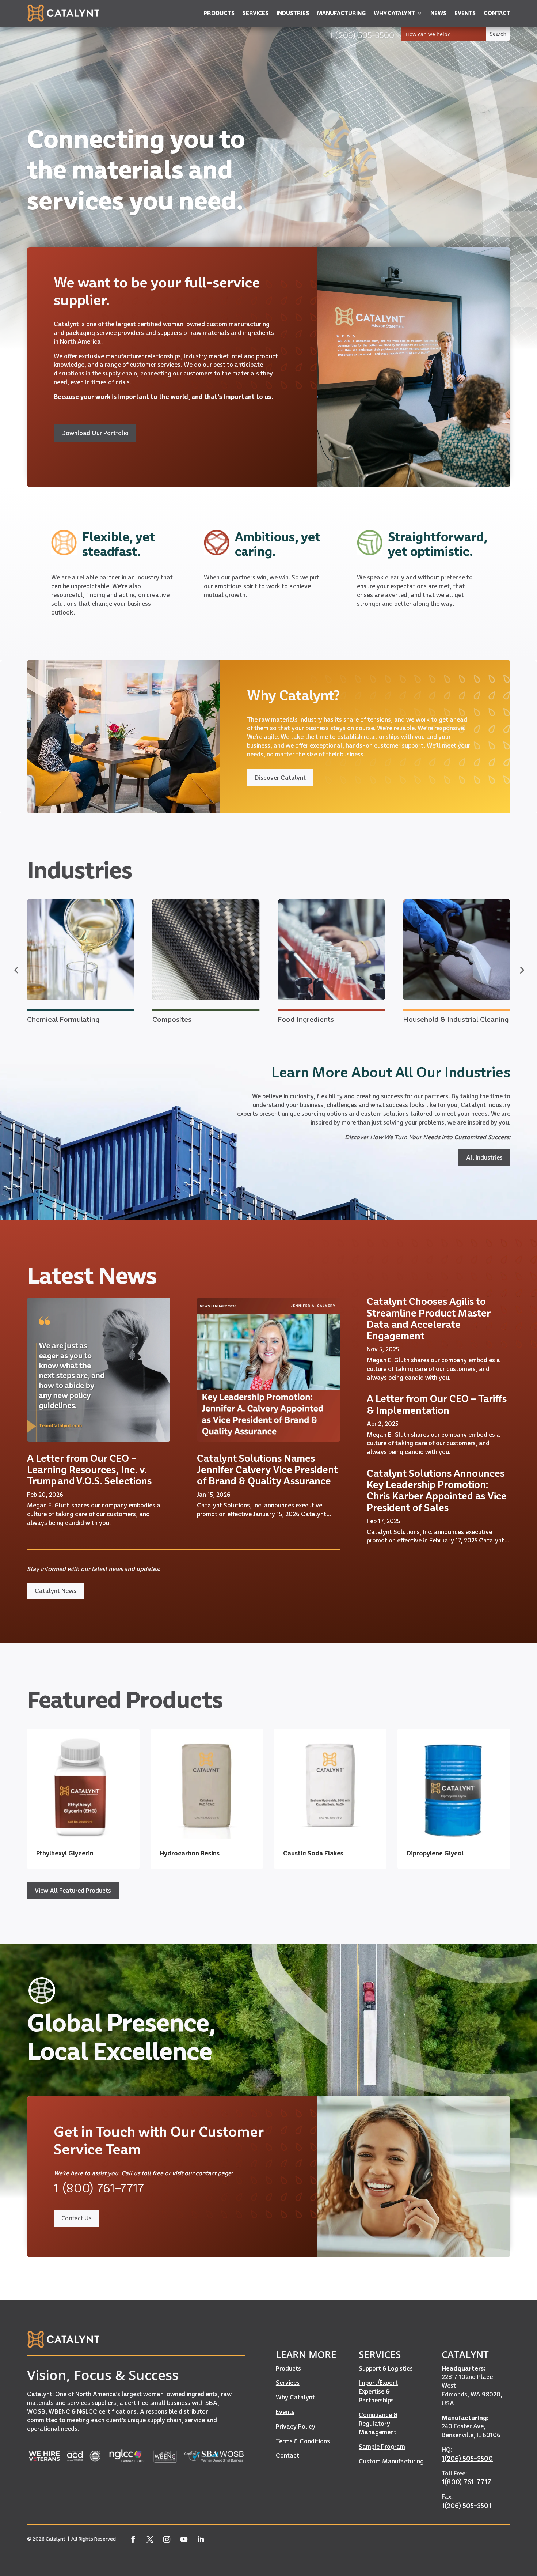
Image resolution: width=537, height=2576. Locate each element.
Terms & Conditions (303, 2441)
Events (285, 2412)
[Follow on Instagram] (167, 2539)
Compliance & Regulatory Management (378, 2424)
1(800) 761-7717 (466, 2482)
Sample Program (382, 2447)
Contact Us (77, 2218)
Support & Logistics (386, 2368)
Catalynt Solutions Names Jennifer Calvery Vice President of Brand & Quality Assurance (267, 1470)
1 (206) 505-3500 (362, 35)
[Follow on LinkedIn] (201, 2539)
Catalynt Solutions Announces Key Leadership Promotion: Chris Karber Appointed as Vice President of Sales (437, 1490)
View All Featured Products (73, 1891)
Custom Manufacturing (391, 2461)
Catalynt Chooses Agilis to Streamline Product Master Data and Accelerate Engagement (429, 1319)
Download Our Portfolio (95, 433)
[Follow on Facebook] (133, 2539)
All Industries (484, 1157)
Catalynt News (56, 1591)
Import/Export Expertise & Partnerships (378, 2391)
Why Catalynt (295, 2397)
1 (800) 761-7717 (99, 2188)
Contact (287, 2455)
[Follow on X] (150, 2539)
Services (288, 2383)
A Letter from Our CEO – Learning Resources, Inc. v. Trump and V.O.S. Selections (89, 1470)
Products (288, 2368)
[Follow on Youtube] (184, 2539)
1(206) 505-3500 (467, 2458)
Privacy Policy (296, 2426)
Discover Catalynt (280, 778)
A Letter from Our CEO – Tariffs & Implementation (437, 1404)
